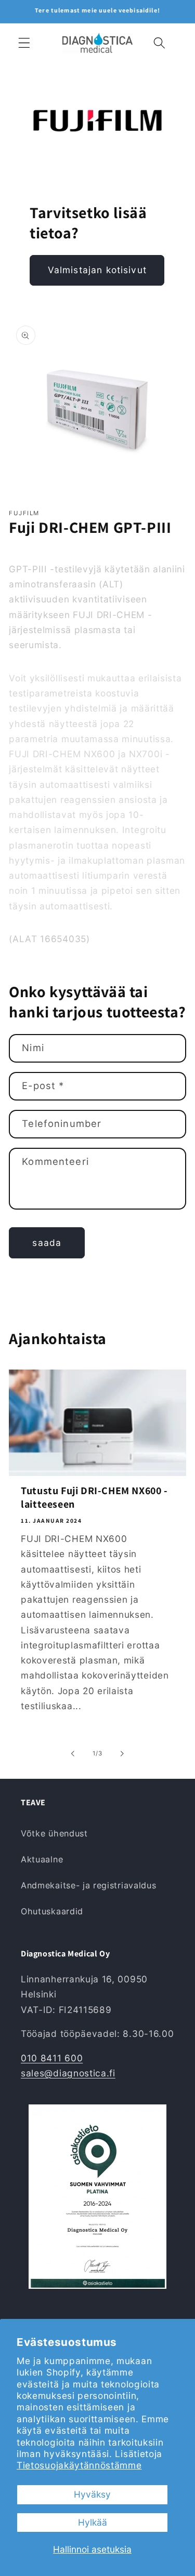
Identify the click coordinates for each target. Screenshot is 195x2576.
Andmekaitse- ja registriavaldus (88, 1885)
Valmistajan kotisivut (97, 270)
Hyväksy (92, 2494)
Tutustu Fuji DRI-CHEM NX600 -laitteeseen (94, 1497)
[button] (24, 43)
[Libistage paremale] (122, 1753)
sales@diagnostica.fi (68, 2073)
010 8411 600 (52, 2058)
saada (47, 1243)
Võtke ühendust (54, 1833)
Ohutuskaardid (52, 1911)
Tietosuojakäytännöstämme (79, 2465)
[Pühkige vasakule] (73, 1753)
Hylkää (93, 2522)
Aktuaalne (42, 1859)
